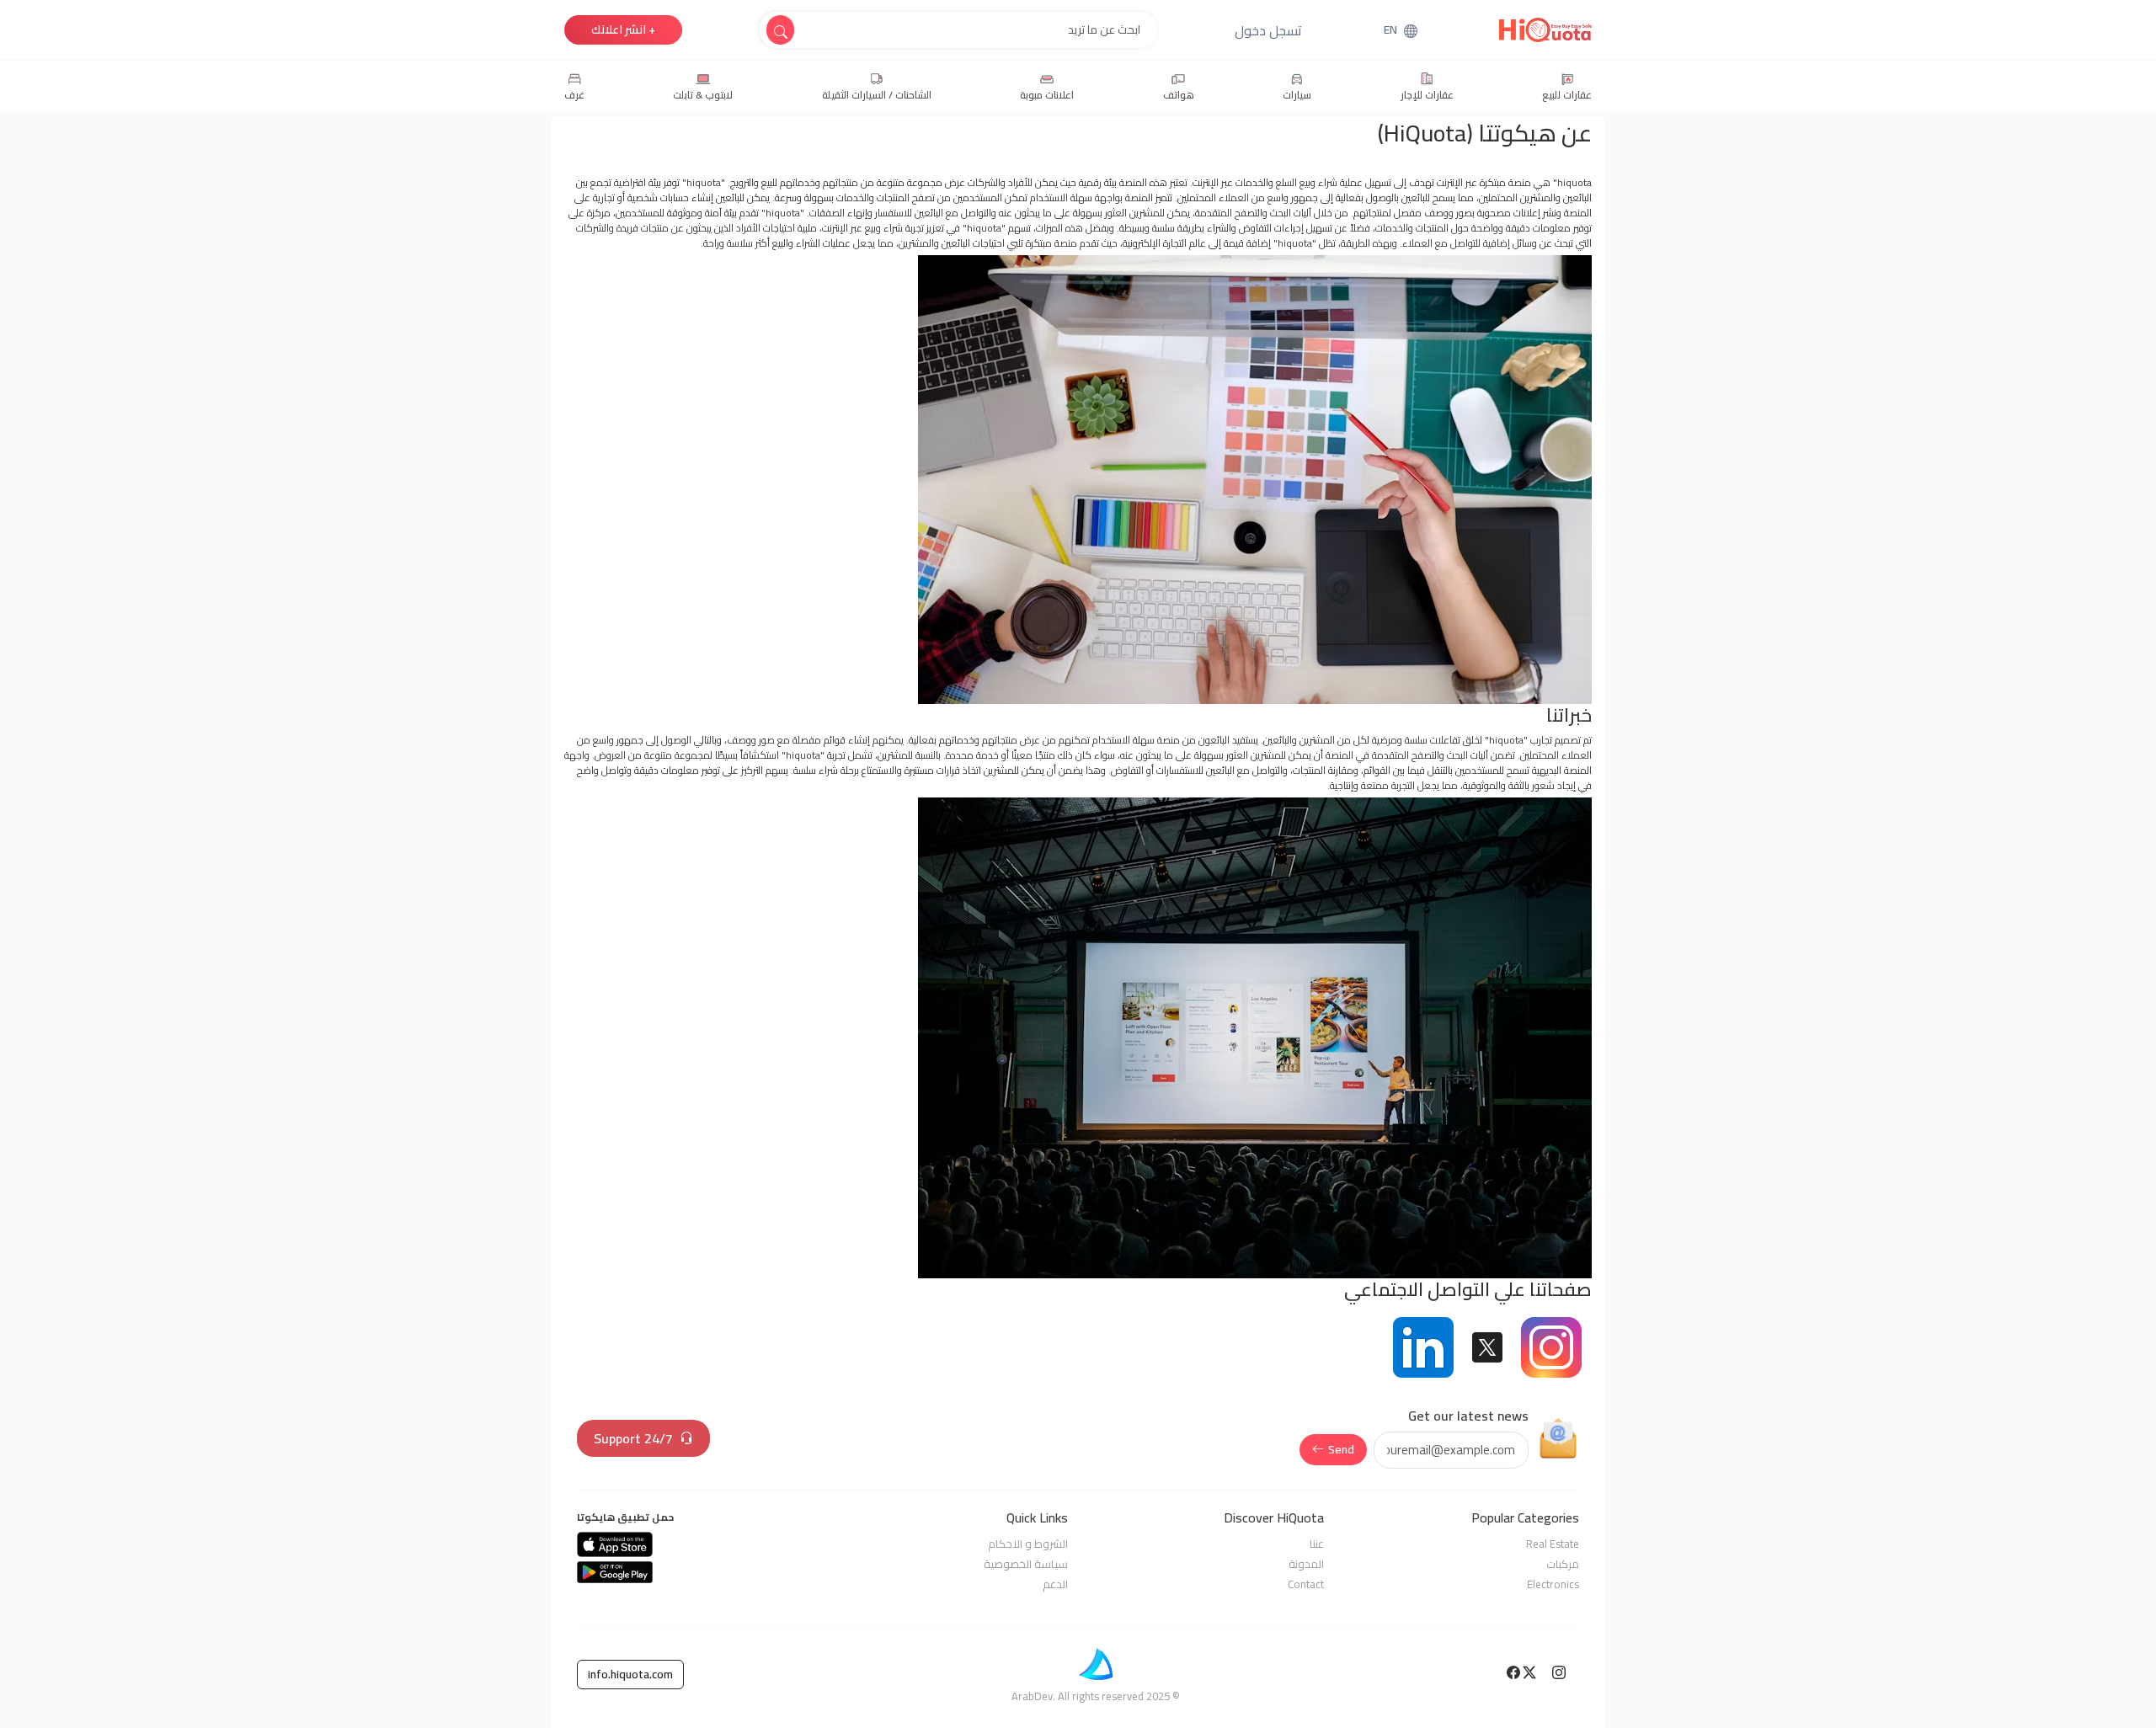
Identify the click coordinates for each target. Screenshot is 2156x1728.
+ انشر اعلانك (623, 29)
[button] (1268, 30)
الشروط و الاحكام (1028, 1544)
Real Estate (1553, 1544)
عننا (1317, 1544)
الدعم (1055, 1584)
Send (1341, 1449)
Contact (1306, 1584)
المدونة (1306, 1564)
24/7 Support (633, 1438)
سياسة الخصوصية (1026, 1564)
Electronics (1553, 1584)
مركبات (1563, 1564)
